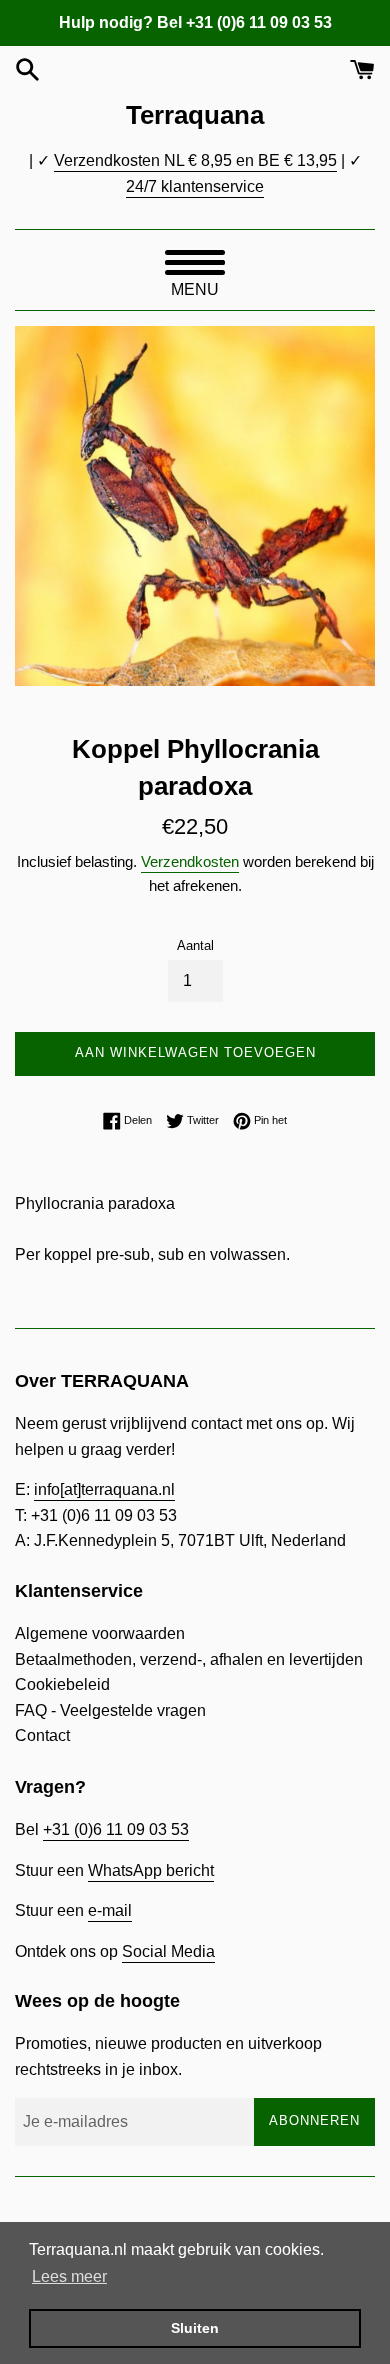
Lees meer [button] (69, 2276)
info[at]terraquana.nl (104, 1489)
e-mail (110, 1910)
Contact (42, 1735)
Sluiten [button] (195, 2328)
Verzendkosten (190, 861)
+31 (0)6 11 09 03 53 (116, 1829)
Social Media (168, 1951)
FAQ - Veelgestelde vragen (110, 1710)
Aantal (195, 945)
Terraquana (195, 115)
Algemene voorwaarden (100, 1633)
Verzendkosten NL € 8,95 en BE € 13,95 (195, 160)
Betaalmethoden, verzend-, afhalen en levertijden (189, 1659)
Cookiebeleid (62, 1684)
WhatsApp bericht (151, 1870)
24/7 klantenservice (195, 186)
